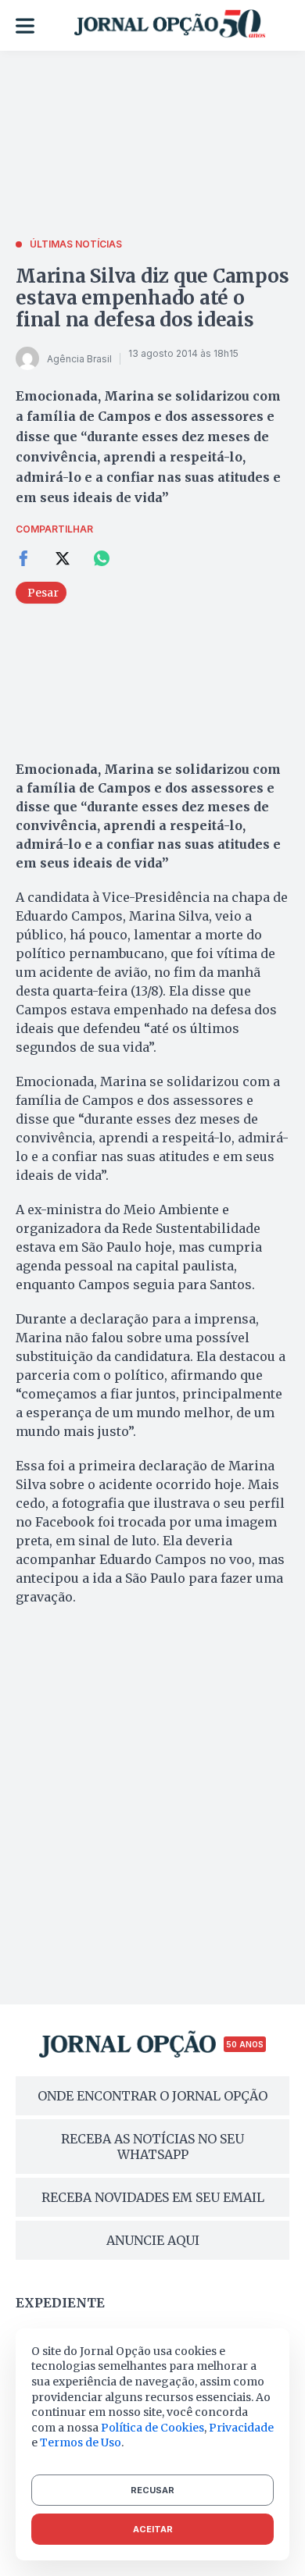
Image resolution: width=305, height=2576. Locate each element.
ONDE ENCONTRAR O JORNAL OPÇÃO (152, 2096)
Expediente (60, 2303)
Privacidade (241, 2428)
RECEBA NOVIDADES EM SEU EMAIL (153, 2197)
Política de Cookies (152, 2428)
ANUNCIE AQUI (153, 2240)
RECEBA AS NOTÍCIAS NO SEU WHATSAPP (152, 2147)
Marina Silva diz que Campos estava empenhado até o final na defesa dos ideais (152, 298)
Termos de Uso (81, 2442)
